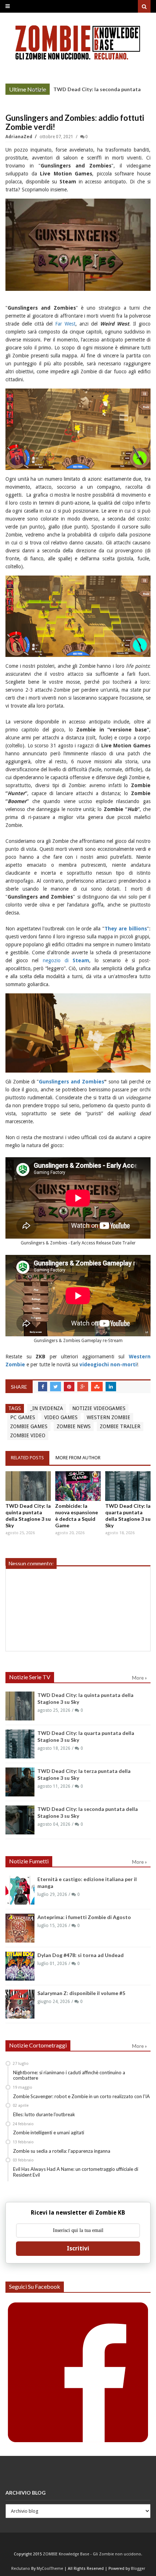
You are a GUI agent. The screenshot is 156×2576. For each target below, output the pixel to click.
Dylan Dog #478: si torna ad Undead (81, 1955)
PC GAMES (23, 1417)
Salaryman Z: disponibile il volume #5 (81, 1993)
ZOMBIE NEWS (74, 1426)
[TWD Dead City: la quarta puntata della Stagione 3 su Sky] (128, 1486)
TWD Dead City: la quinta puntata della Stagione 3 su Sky (28, 1516)
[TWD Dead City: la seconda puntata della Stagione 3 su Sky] (20, 1820)
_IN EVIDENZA (47, 1408)
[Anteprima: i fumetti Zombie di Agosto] (20, 1928)
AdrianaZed (19, 137)
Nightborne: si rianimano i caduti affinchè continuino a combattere (69, 2075)
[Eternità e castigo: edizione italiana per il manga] (20, 1890)
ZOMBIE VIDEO (28, 1435)
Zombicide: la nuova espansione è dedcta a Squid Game (77, 1516)
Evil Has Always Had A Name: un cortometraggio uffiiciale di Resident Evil (76, 2172)
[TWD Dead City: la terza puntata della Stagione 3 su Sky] (20, 1782)
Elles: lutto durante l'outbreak (44, 2114)
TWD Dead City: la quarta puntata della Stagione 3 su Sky (128, 1516)
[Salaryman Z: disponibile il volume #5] (20, 2004)
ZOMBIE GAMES (29, 1426)
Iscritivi (78, 2248)
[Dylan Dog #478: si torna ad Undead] (20, 1966)
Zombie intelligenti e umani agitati (49, 2132)
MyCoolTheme (50, 2569)
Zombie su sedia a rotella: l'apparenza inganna (62, 2151)
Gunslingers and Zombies (71, 1082)
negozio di (66, 960)
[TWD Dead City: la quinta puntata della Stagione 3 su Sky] (28, 1486)
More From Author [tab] (78, 1458)
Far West (65, 324)
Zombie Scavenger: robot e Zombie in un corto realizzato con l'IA (81, 2096)
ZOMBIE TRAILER (120, 1426)
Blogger (138, 2569)
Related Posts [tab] (27, 1458)
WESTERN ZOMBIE (108, 1417)
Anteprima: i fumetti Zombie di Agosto (84, 1917)
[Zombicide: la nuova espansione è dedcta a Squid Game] (78, 1486)
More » (39, 90)
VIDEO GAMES (61, 1417)
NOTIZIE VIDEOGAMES (99, 1408)
